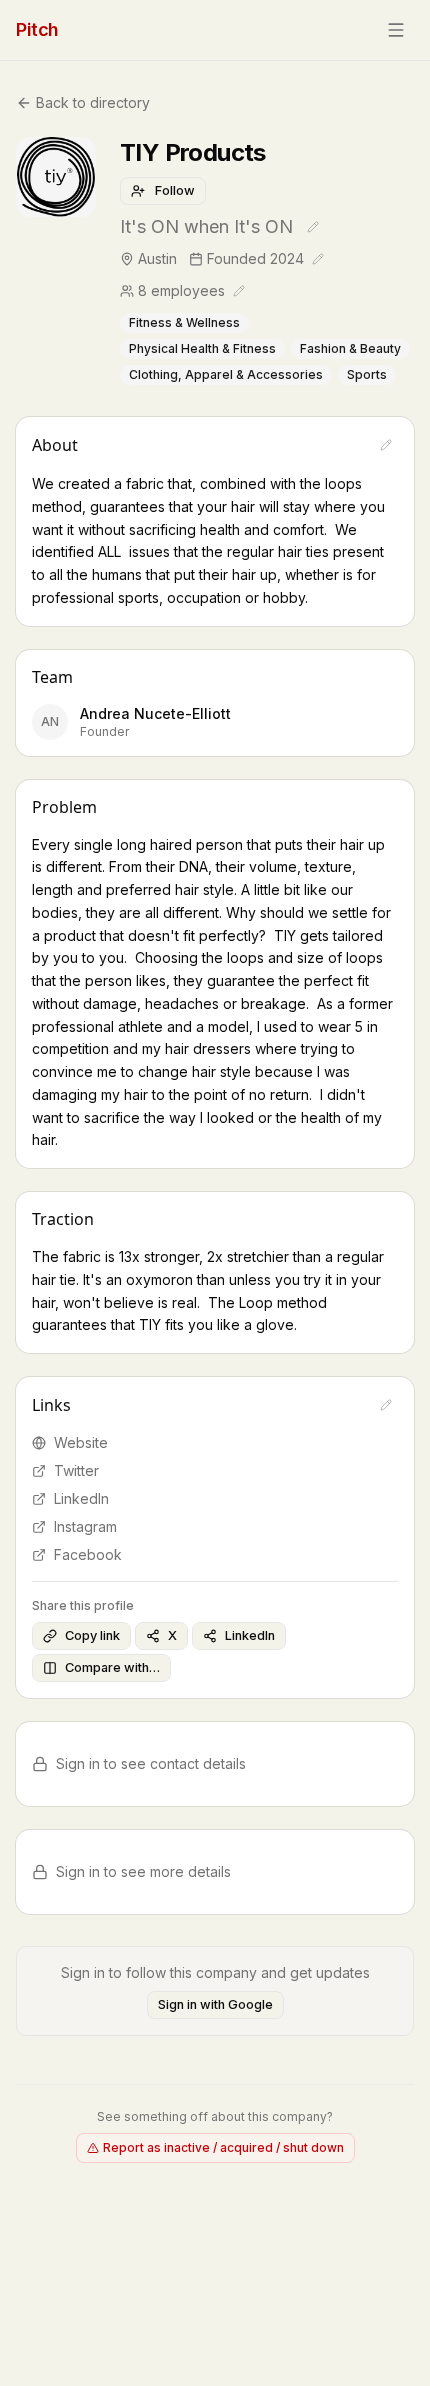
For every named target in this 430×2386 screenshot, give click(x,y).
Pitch (37, 29)
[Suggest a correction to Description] (386, 445)
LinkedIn (81, 1498)
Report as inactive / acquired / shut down (223, 2147)
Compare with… (112, 1667)
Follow (175, 190)
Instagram (85, 1526)
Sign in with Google (215, 2004)
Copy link (92, 1635)
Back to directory (93, 102)
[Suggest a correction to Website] (386, 1405)
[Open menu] (396, 30)
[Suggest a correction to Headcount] (239, 291)
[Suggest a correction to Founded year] (318, 259)
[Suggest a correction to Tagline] (313, 227)
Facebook (88, 1554)
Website (81, 1442)
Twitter (76, 1470)
